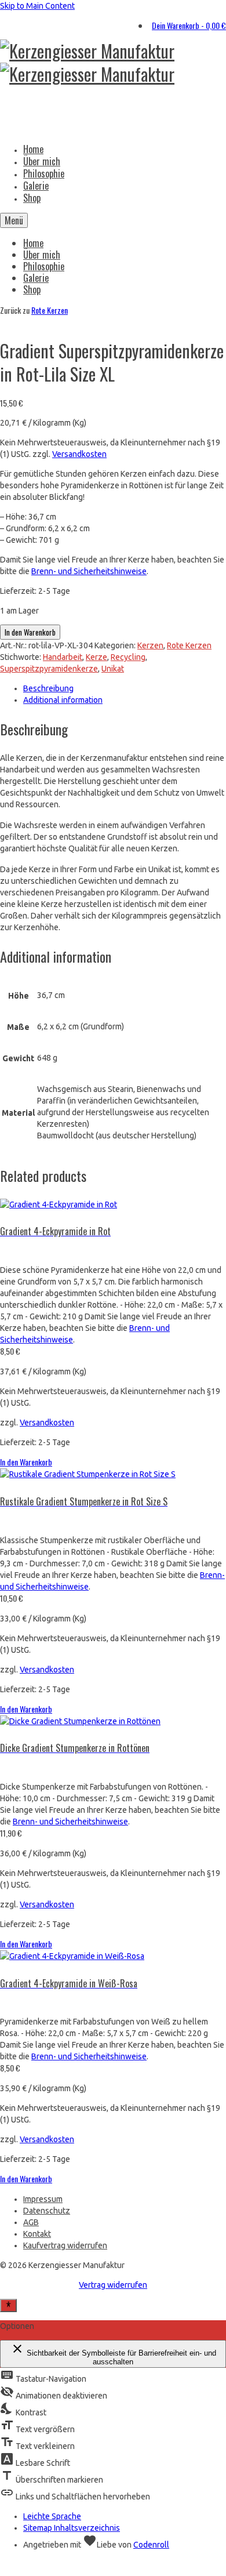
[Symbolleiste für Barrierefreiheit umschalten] (8, 2305)
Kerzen (150, 645)
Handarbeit (63, 657)
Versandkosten (79, 454)
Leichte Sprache (52, 2516)
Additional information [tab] (63, 700)
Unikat (113, 669)
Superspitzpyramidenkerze (49, 669)
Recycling (128, 657)
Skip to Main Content (37, 6)
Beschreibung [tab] (48, 688)
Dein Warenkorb (189, 25)
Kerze (96, 657)
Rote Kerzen (50, 310)
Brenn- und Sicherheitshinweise (89, 571)
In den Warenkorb (30, 632)
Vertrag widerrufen (113, 2285)
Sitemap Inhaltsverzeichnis (72, 2528)
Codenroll (151, 2545)
